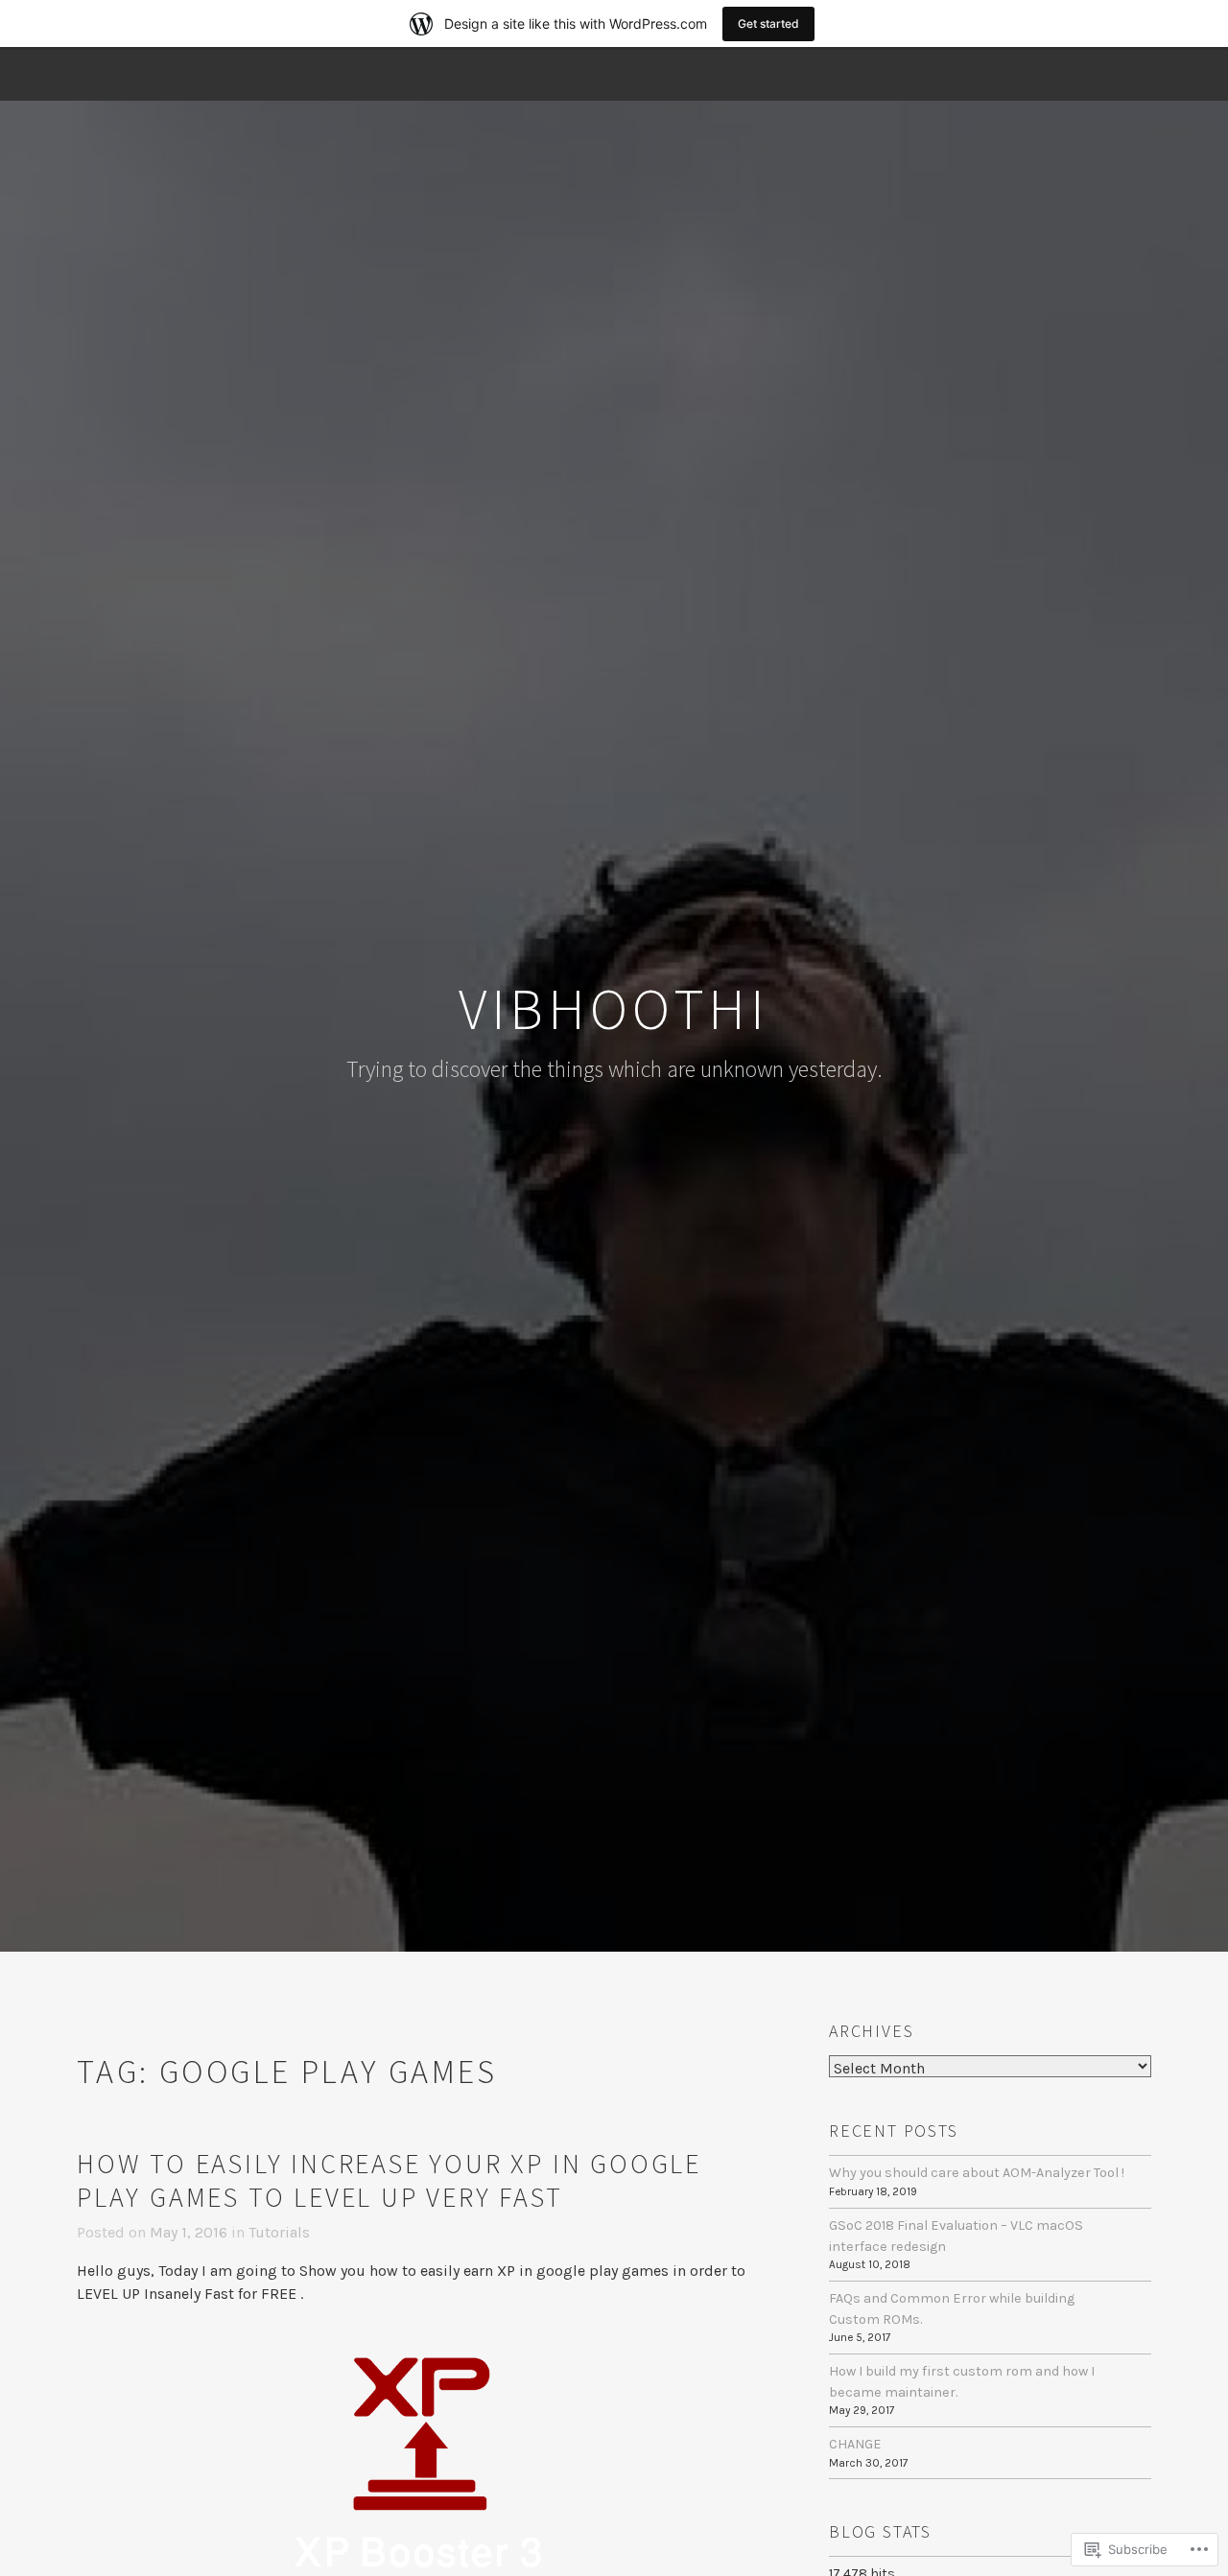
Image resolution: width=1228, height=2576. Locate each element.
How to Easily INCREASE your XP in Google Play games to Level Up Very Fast (389, 2180)
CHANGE (855, 2444)
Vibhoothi (614, 1008)
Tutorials (279, 2232)
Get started (768, 23)
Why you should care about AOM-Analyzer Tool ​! (977, 2173)
